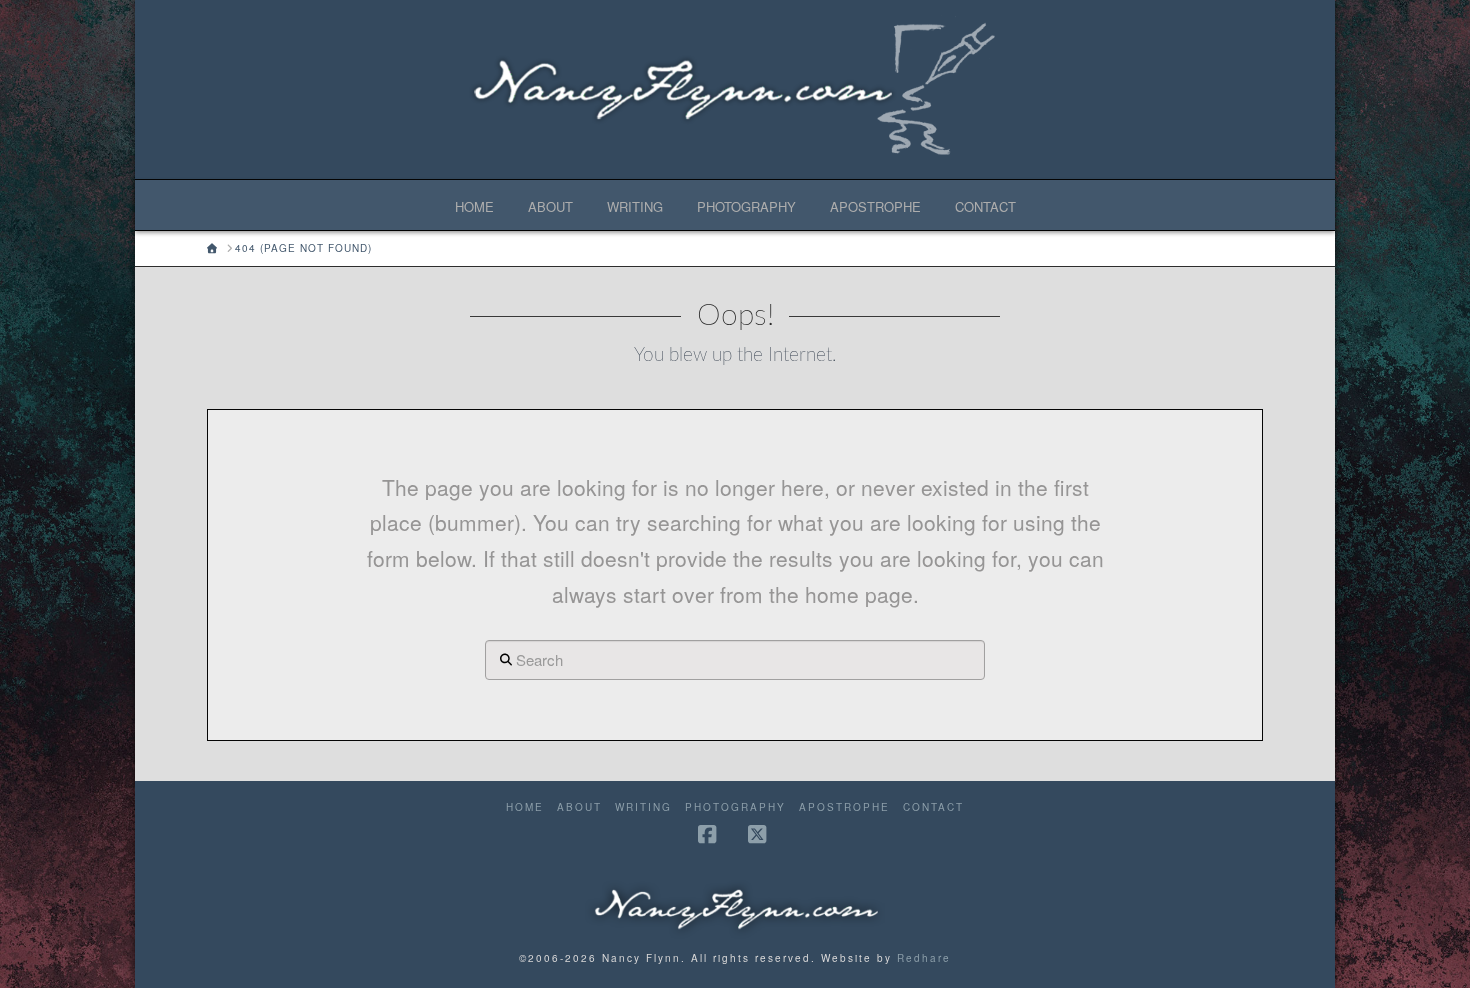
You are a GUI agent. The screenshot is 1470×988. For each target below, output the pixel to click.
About (579, 807)
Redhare (924, 958)
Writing (643, 807)
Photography (735, 807)
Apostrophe (844, 807)
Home (525, 807)
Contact (933, 807)
